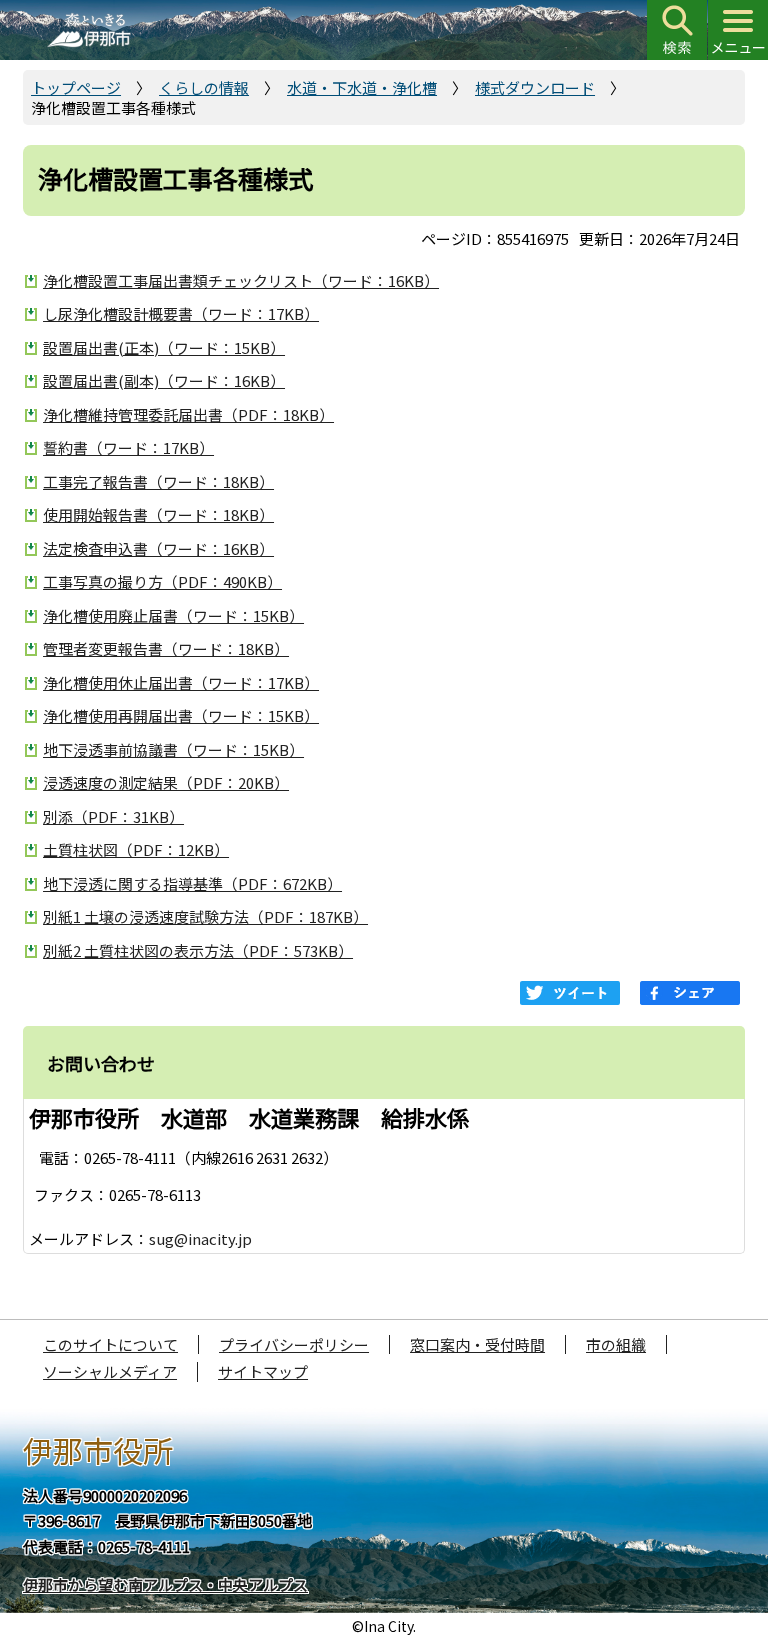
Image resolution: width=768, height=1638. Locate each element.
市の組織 (616, 1344)
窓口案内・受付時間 (477, 1344)
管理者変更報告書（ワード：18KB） (166, 648)
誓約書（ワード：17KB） (128, 447)
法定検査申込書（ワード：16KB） (158, 548)
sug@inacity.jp (200, 1238)
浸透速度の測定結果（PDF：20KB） (166, 782)
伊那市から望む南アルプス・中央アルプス (165, 1584)
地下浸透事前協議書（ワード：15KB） (173, 749)
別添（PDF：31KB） (113, 816)
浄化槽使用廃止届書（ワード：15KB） (173, 615)
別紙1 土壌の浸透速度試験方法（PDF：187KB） (205, 916)
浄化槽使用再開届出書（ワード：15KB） (181, 715)
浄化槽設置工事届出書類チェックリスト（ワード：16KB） (241, 280)
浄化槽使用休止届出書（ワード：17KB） (181, 682)
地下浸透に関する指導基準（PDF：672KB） (192, 883)
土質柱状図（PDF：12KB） (136, 849)
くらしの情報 (204, 87)
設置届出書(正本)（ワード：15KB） (164, 347)
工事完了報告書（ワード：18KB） (158, 481)
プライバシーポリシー (294, 1344)
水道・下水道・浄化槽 (362, 87)
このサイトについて (110, 1344)
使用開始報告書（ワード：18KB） (158, 514)
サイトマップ (263, 1371)
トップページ (76, 87)
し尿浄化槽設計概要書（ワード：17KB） (181, 313)
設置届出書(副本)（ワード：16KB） (164, 380)
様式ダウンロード (535, 87)
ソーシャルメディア (110, 1371)
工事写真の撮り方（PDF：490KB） (162, 581)
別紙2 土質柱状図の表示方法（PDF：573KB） (198, 950)
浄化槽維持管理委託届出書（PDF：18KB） (188, 414)
